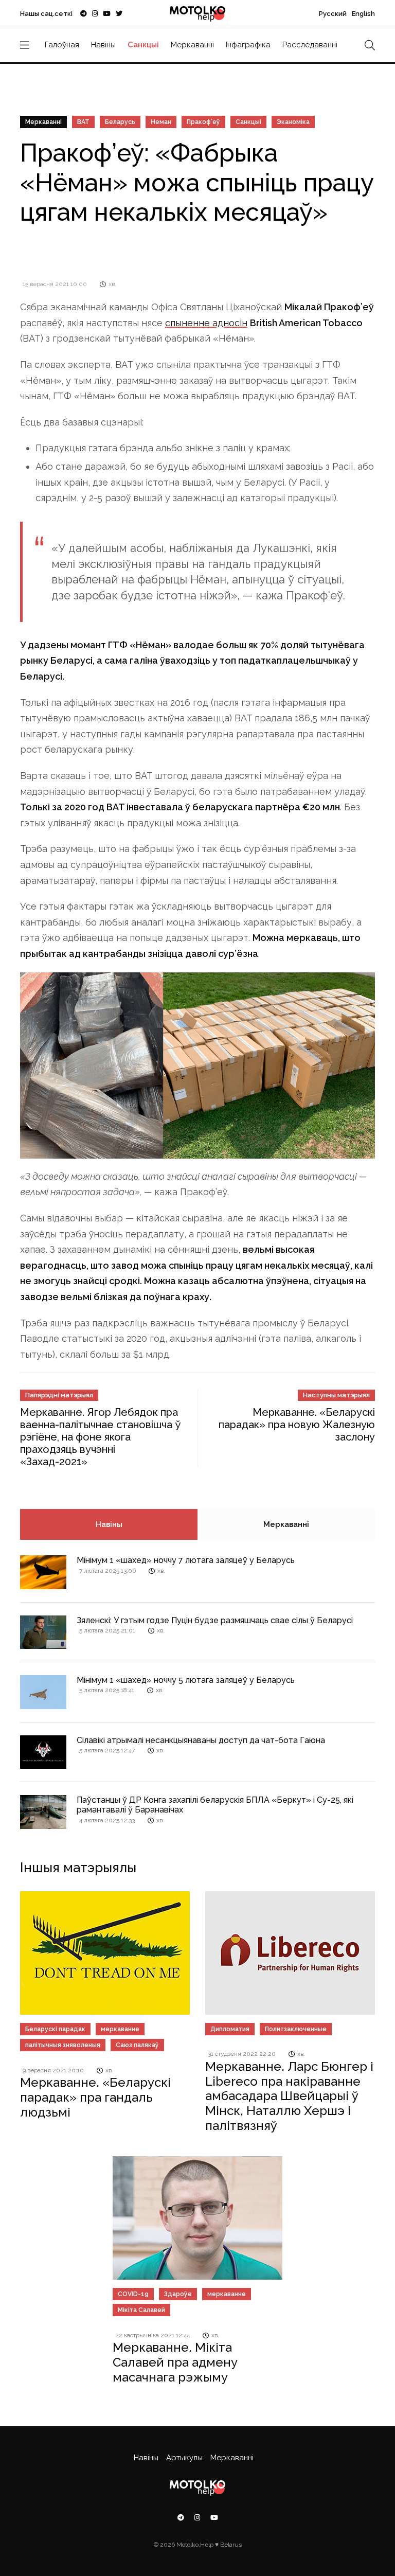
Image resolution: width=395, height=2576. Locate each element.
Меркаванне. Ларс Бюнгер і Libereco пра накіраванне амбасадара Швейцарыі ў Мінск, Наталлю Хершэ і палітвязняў (289, 2096)
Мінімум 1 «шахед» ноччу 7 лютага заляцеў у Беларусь (186, 1560)
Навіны (103, 45)
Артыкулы (184, 2458)
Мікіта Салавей (141, 2310)
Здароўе (178, 2294)
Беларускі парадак (55, 2029)
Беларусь (120, 122)
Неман (161, 122)
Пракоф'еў (203, 122)
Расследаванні (310, 45)
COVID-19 (133, 2294)
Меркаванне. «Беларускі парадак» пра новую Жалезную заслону (297, 1425)
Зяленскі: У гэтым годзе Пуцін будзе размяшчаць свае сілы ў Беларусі (215, 1620)
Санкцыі (143, 45)
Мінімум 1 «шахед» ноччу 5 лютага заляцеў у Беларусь (186, 1680)
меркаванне (120, 2029)
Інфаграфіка (248, 45)
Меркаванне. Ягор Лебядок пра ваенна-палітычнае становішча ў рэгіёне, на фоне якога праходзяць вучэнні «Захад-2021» (101, 1437)
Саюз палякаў (137, 2045)
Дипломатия (230, 2029)
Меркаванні (192, 45)
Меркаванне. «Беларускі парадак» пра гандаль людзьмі (95, 2097)
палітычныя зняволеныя (63, 2045)
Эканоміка (293, 122)
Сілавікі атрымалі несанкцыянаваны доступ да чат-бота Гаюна (201, 1740)
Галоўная (62, 45)
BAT (83, 122)
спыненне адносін (206, 323)
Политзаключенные (296, 2029)
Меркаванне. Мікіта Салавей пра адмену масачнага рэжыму (175, 2362)
